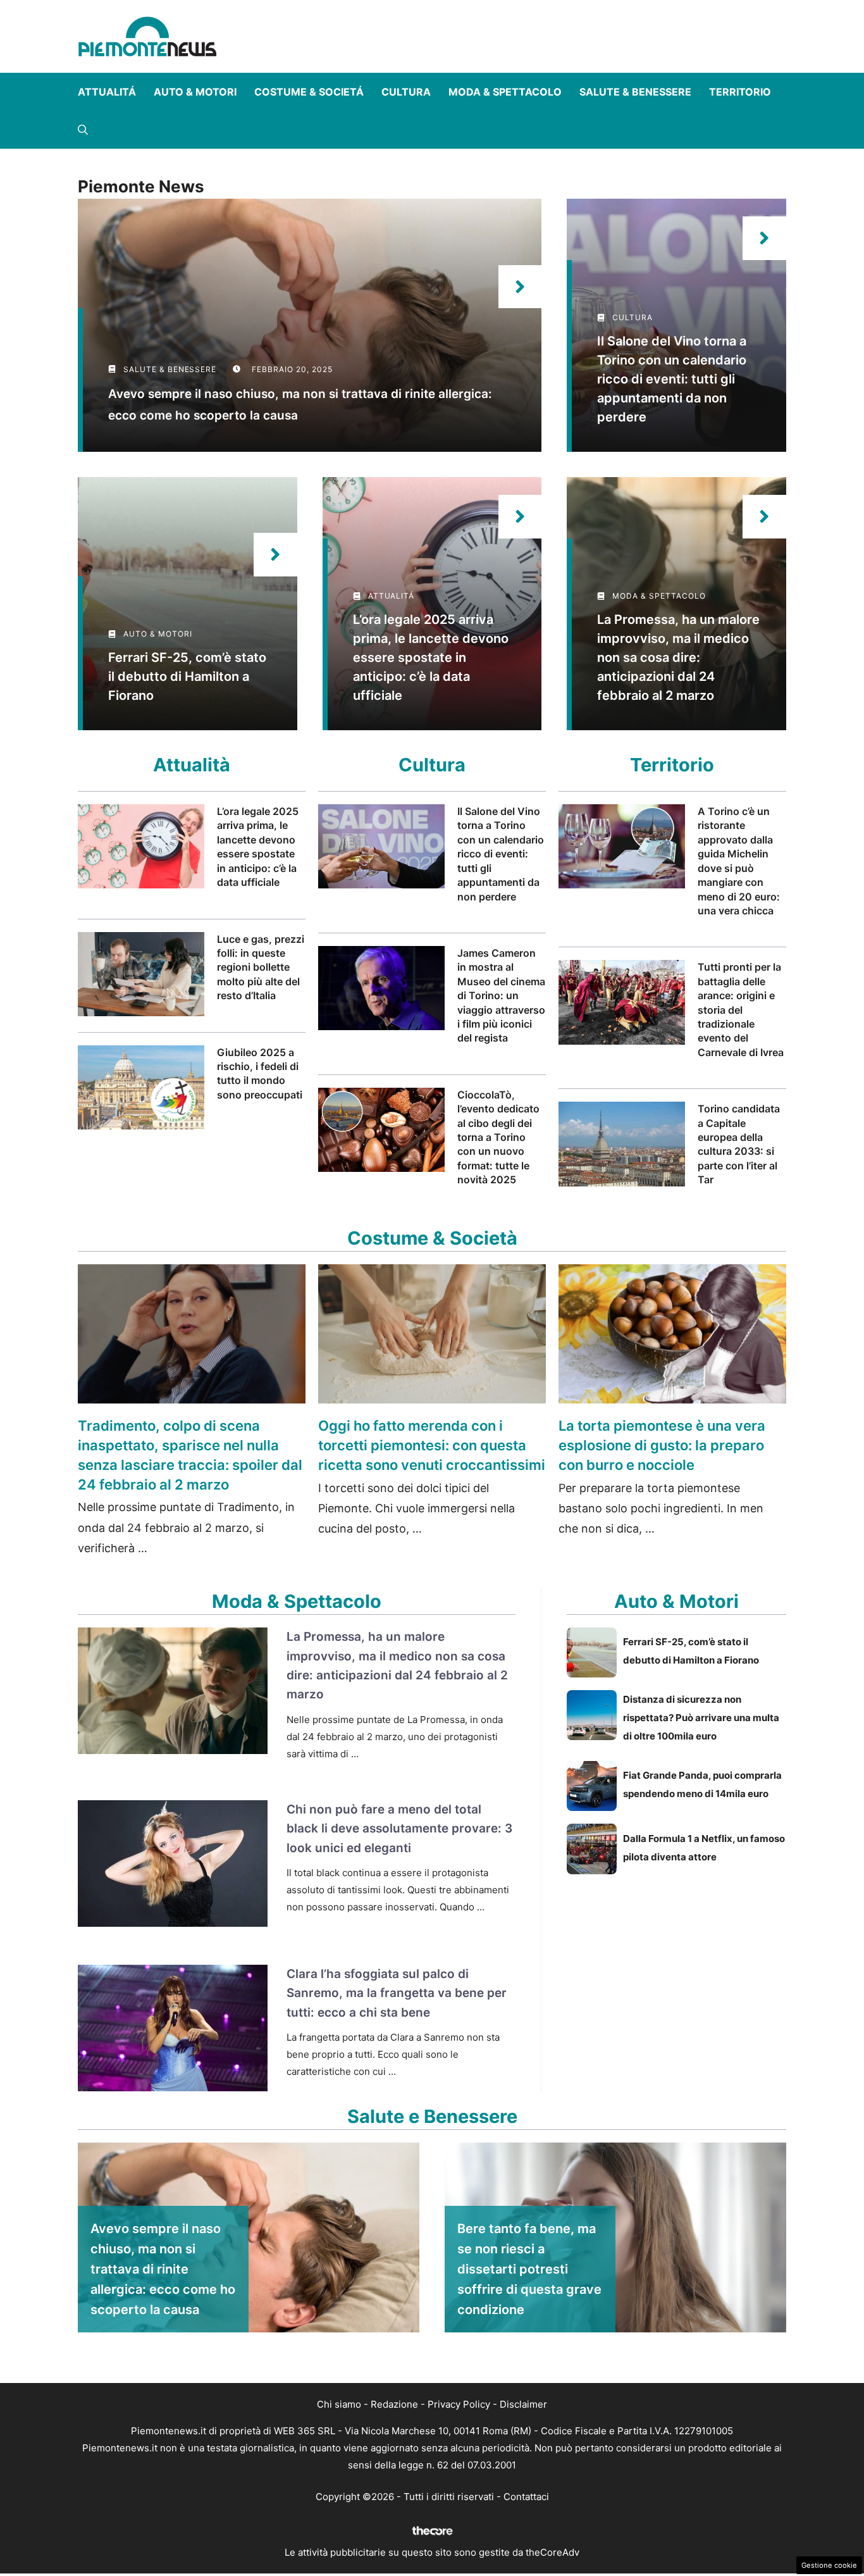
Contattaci (526, 2497)
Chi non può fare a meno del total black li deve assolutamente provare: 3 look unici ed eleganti (399, 1829)
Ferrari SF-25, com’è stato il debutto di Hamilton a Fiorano (187, 676)
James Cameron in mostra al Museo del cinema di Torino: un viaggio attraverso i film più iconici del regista (501, 995)
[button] (83, 130)
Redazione (394, 2404)
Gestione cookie (829, 2565)
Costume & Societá (309, 92)
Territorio (740, 92)
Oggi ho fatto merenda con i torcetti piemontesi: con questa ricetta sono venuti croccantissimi (432, 1445)
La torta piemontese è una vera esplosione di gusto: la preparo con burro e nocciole (662, 1445)
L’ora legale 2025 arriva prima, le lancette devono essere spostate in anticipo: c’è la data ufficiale (431, 657)
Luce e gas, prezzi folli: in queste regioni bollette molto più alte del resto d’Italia (261, 968)
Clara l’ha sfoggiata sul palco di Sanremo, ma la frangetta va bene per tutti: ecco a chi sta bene (397, 1993)
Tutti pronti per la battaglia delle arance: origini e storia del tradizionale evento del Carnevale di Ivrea (741, 1009)
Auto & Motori (195, 92)
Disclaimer (523, 2404)
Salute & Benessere (635, 92)
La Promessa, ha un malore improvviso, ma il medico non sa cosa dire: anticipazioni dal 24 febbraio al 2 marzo (678, 657)
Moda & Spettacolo (505, 92)
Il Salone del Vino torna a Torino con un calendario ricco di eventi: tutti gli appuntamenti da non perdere (672, 379)
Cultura (406, 92)
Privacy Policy (459, 2404)
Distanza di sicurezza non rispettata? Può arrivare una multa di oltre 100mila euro (701, 1718)
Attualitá (107, 92)
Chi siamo (339, 2404)
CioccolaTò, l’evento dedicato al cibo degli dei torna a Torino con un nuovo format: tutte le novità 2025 (498, 1137)
